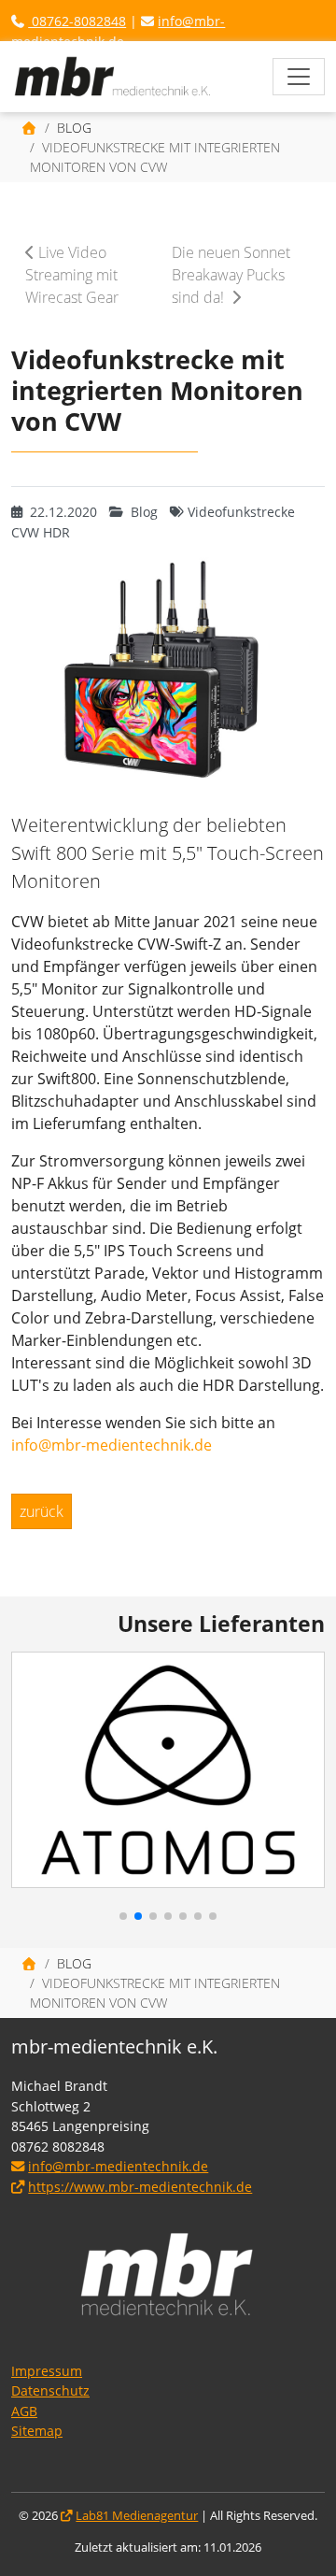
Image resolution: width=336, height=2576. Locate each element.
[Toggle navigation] (299, 77)
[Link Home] (30, 128)
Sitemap (37, 2431)
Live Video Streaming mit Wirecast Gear (72, 275)
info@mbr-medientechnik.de (112, 1445)
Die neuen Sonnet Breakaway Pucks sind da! (231, 275)
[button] (35, 1775)
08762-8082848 (77, 21)
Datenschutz (50, 2390)
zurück (42, 1511)
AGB (24, 2411)
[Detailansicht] (113, 77)
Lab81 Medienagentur (137, 2516)
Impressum (47, 2371)
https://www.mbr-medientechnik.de (140, 2187)
